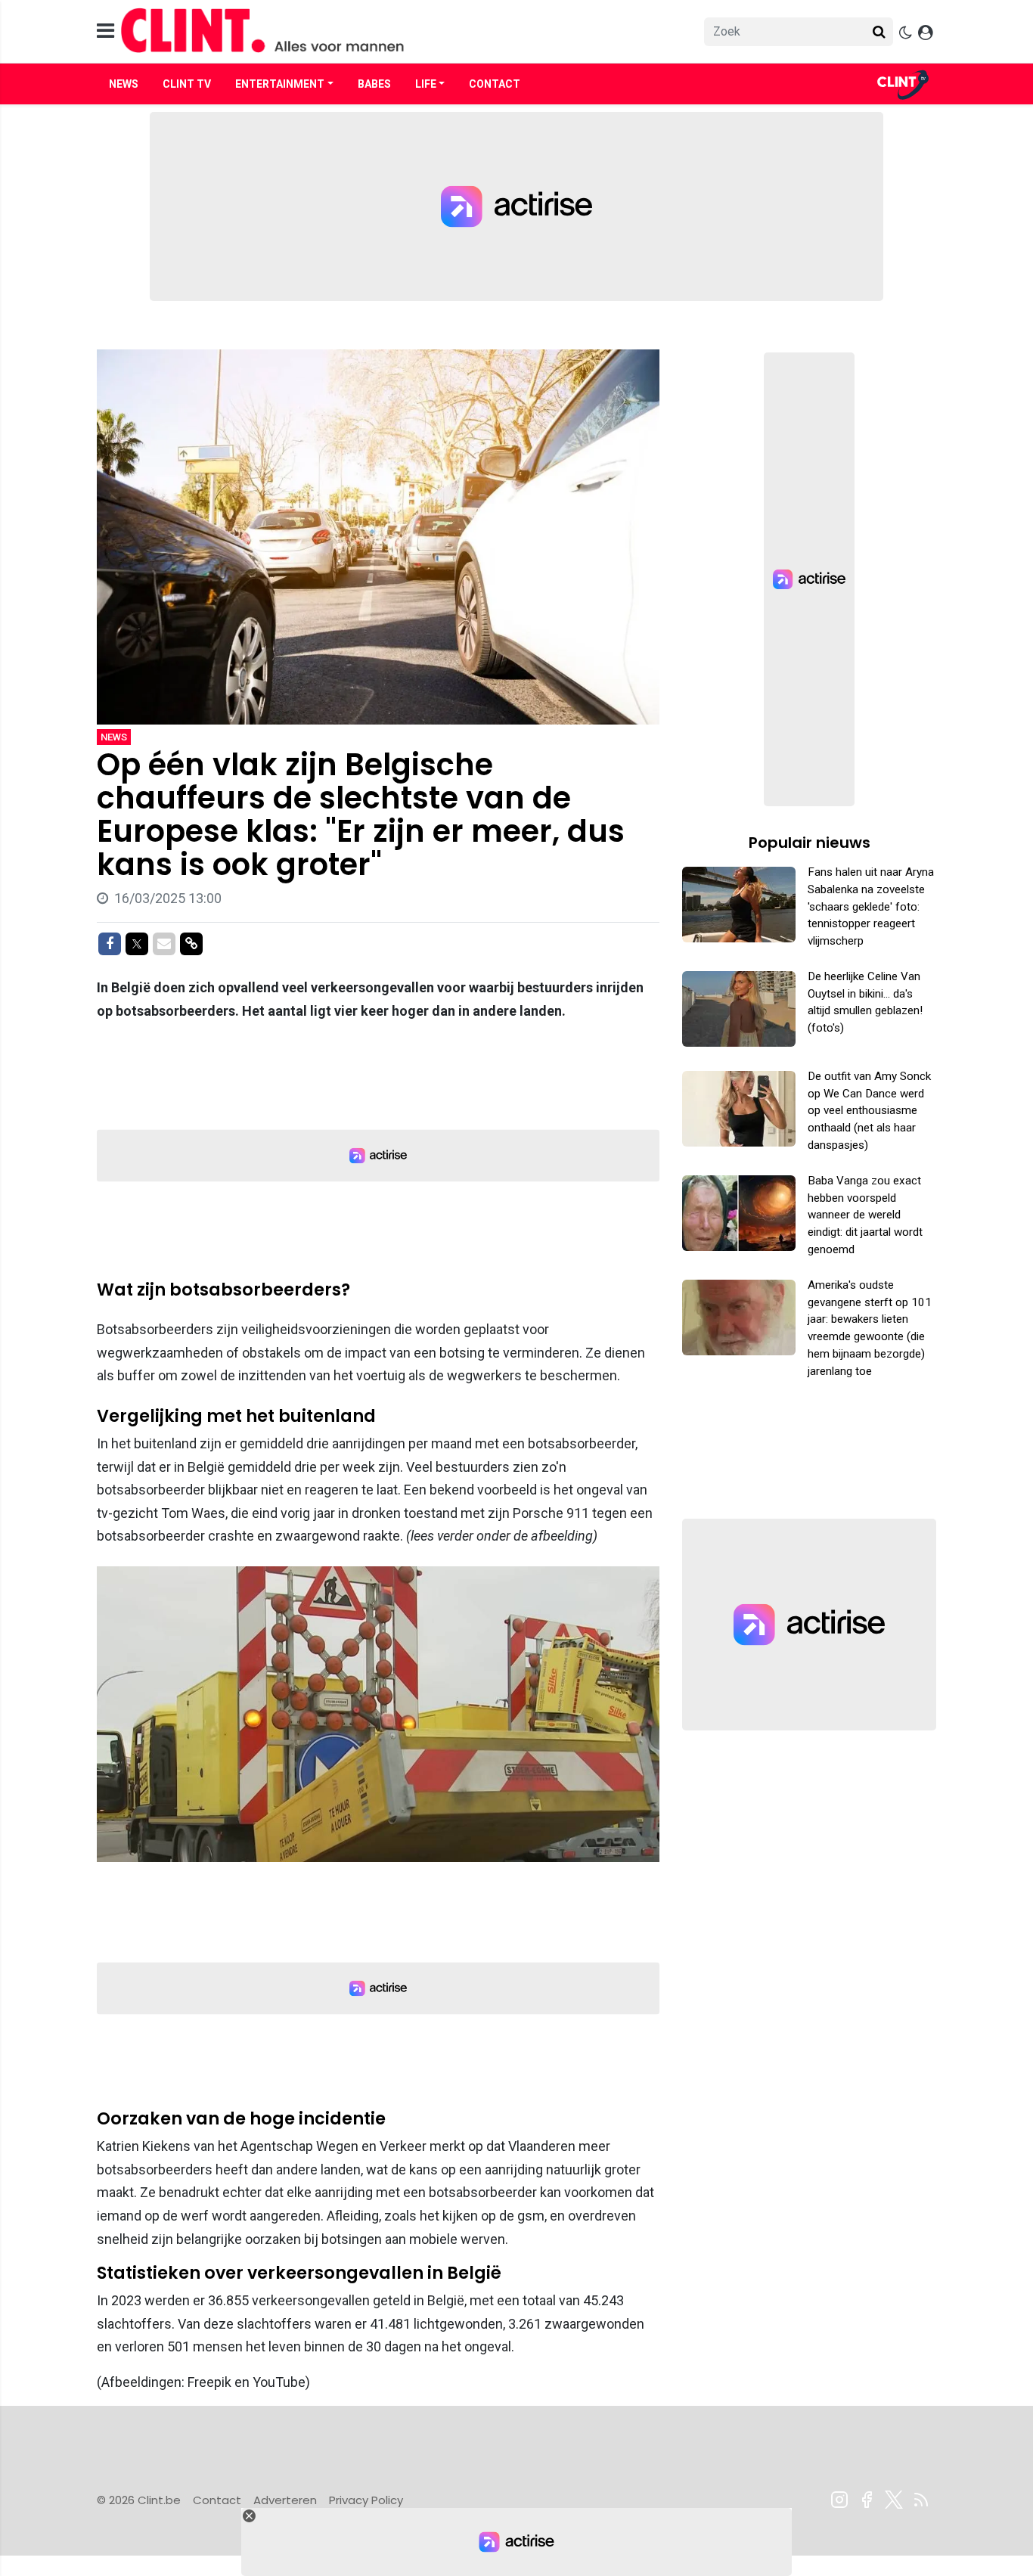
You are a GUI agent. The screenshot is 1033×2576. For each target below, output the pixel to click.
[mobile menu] (105, 31)
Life (426, 84)
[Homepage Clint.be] (381, 31)
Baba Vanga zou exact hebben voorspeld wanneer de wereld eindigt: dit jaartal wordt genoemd (865, 1215)
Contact (495, 84)
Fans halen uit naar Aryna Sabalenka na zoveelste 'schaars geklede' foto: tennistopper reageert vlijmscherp (871, 906)
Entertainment (280, 84)
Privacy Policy (366, 2500)
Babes (374, 84)
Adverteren (285, 2500)
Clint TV (187, 84)
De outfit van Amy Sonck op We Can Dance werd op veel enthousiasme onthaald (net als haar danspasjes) (869, 1111)
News (124, 84)
